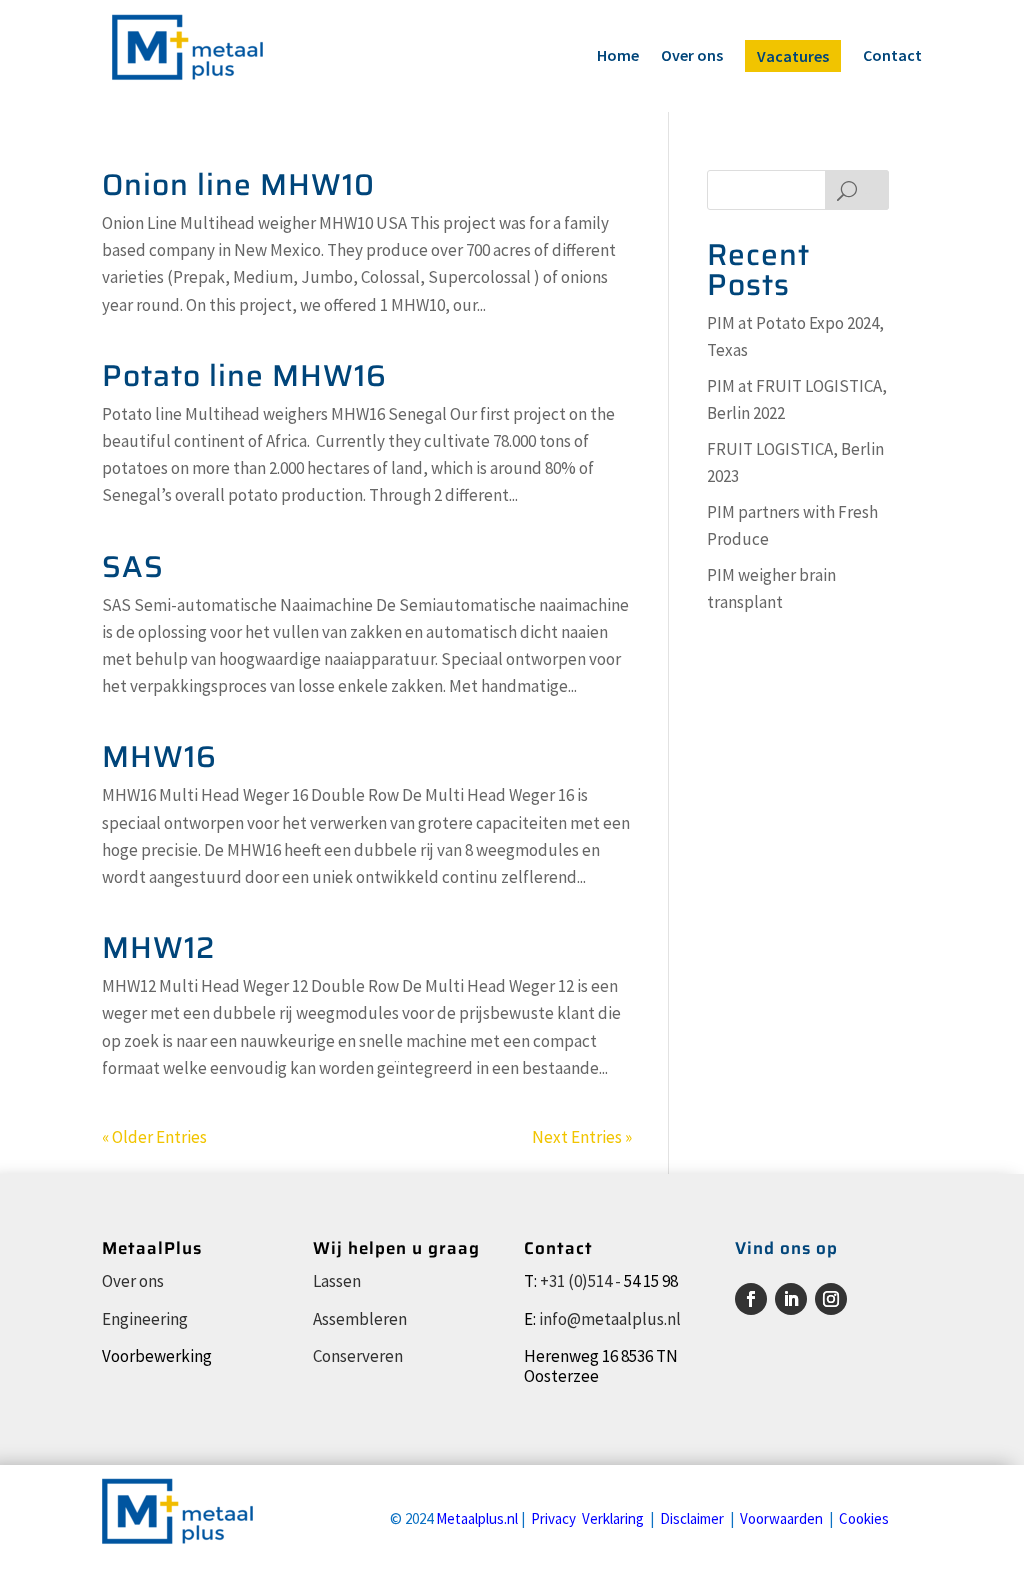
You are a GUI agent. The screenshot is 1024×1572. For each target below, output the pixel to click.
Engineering (145, 1319)
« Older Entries (154, 1137)
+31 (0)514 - (580, 1281)
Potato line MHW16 (244, 375)
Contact (892, 56)
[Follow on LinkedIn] (791, 1299)
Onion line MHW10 (238, 184)
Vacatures (793, 56)
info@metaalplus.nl (610, 1319)
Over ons (692, 56)
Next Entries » (582, 1137)
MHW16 (159, 756)
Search (857, 190)
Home (618, 56)
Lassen (337, 1281)
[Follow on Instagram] (831, 1299)
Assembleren (360, 1319)
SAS (133, 566)
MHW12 (158, 947)
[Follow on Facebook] (751, 1299)
